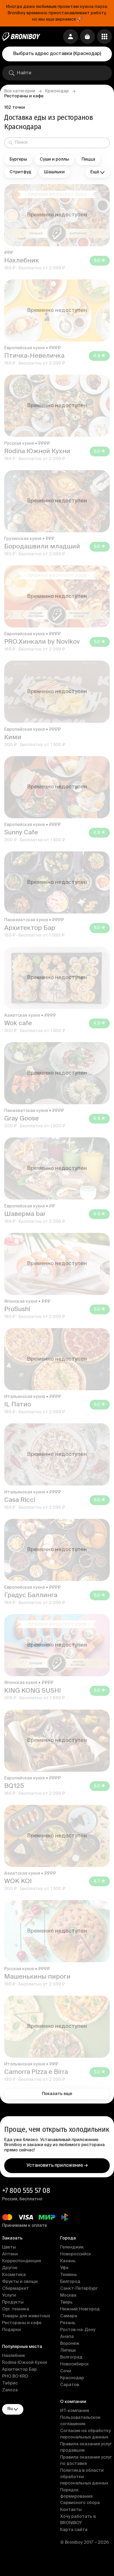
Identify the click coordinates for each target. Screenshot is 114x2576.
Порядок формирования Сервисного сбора (80, 2497)
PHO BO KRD (15, 2377)
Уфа (64, 2268)
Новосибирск (74, 2364)
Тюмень (69, 2275)
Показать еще (57, 2094)
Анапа (67, 2337)
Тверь (66, 2302)
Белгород (70, 2282)
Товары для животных (26, 2316)
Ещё (95, 172)
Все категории (20, 91)
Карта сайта (74, 2530)
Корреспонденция (22, 2261)
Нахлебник (14, 2356)
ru (10, 2409)
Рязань (68, 2323)
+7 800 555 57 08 (26, 2190)
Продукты (13, 2302)
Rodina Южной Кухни (25, 2363)
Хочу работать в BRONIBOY (78, 2520)
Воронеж (70, 2344)
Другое (10, 2268)
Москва (68, 2296)
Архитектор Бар (19, 2370)
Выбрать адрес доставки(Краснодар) (57, 54)
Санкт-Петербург (79, 2289)
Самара (69, 2316)
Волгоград (71, 2357)
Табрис (10, 2383)
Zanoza (10, 2390)
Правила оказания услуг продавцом (86, 2447)
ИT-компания (75, 2411)
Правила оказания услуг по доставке (86, 2461)
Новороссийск (76, 2254)
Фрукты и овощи (20, 2282)
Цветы (9, 2247)
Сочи (66, 2371)
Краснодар (57, 91)
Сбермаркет (16, 2289)
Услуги (9, 2296)
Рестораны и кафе (22, 2323)
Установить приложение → (57, 2165)
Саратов (70, 2385)
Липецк (68, 2351)
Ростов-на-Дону (78, 2330)
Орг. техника (16, 2309)
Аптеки (10, 2254)
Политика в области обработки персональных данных (84, 2477)
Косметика (14, 2275)
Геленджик (72, 2247)
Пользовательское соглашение (80, 2421)
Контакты (71, 2510)
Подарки (12, 2330)
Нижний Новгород (80, 2309)
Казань (68, 2261)
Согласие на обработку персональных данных (85, 2434)
